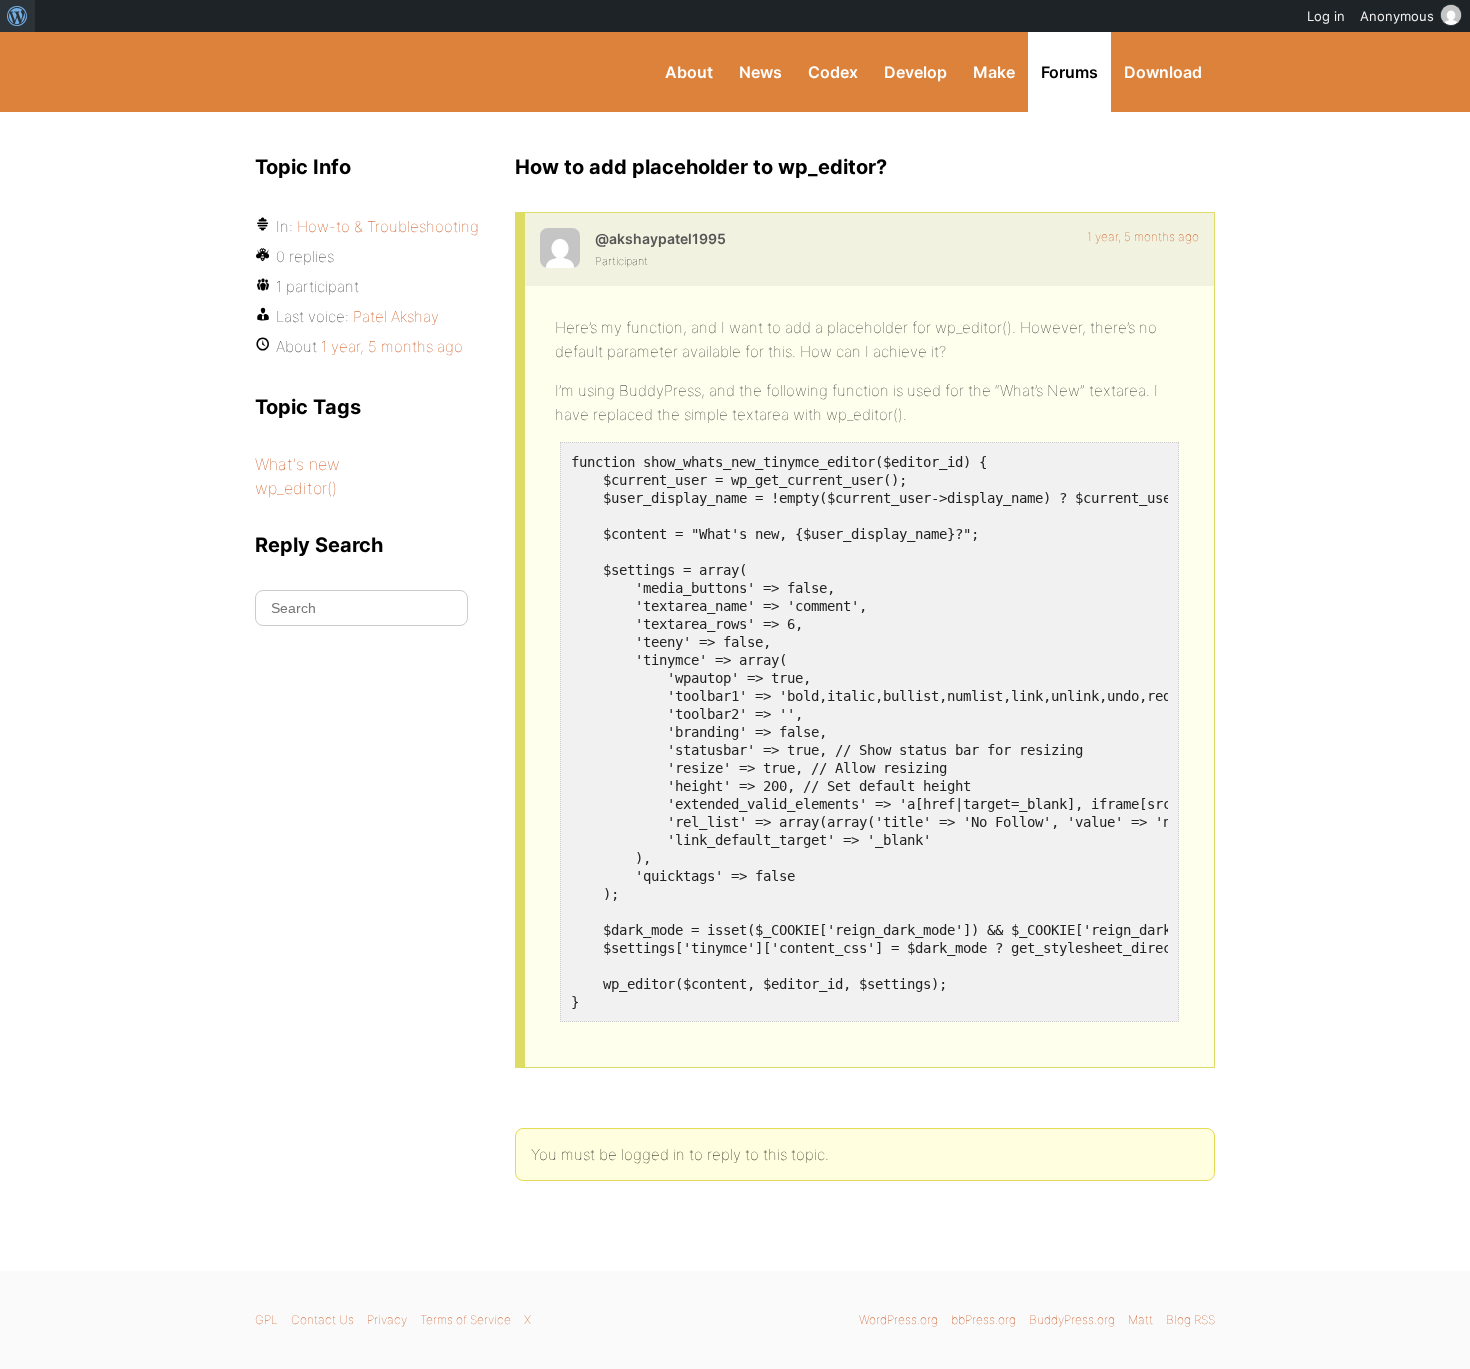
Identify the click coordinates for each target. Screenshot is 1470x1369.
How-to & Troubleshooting (388, 226)
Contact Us (322, 1319)
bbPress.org (983, 1319)
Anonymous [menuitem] (1397, 16)
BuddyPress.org (389, 72)
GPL (266, 1319)
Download (1163, 72)
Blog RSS (1190, 1319)
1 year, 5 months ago (1143, 236)
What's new (297, 464)
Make (994, 72)
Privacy (387, 1319)
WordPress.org (898, 1319)
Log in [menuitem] (1326, 16)
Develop (915, 72)
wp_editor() (296, 488)
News (760, 72)
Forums (1069, 72)
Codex (833, 72)
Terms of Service (465, 1319)
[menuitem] (17, 16)
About (689, 72)
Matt (1140, 1319)
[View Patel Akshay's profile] (560, 248)
